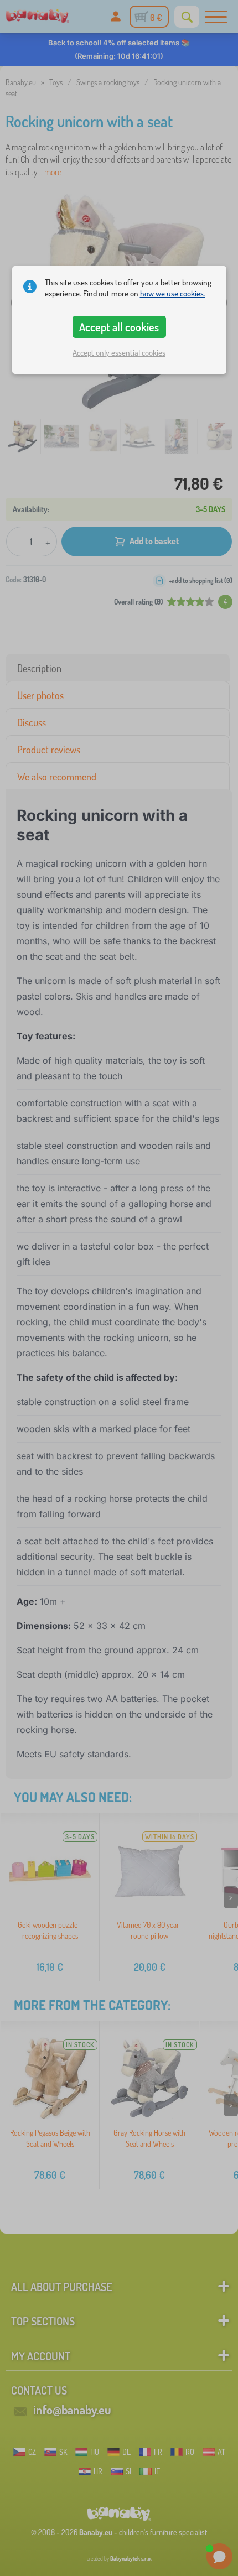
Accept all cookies (119, 327)
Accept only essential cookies (119, 353)
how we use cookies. (173, 293)
